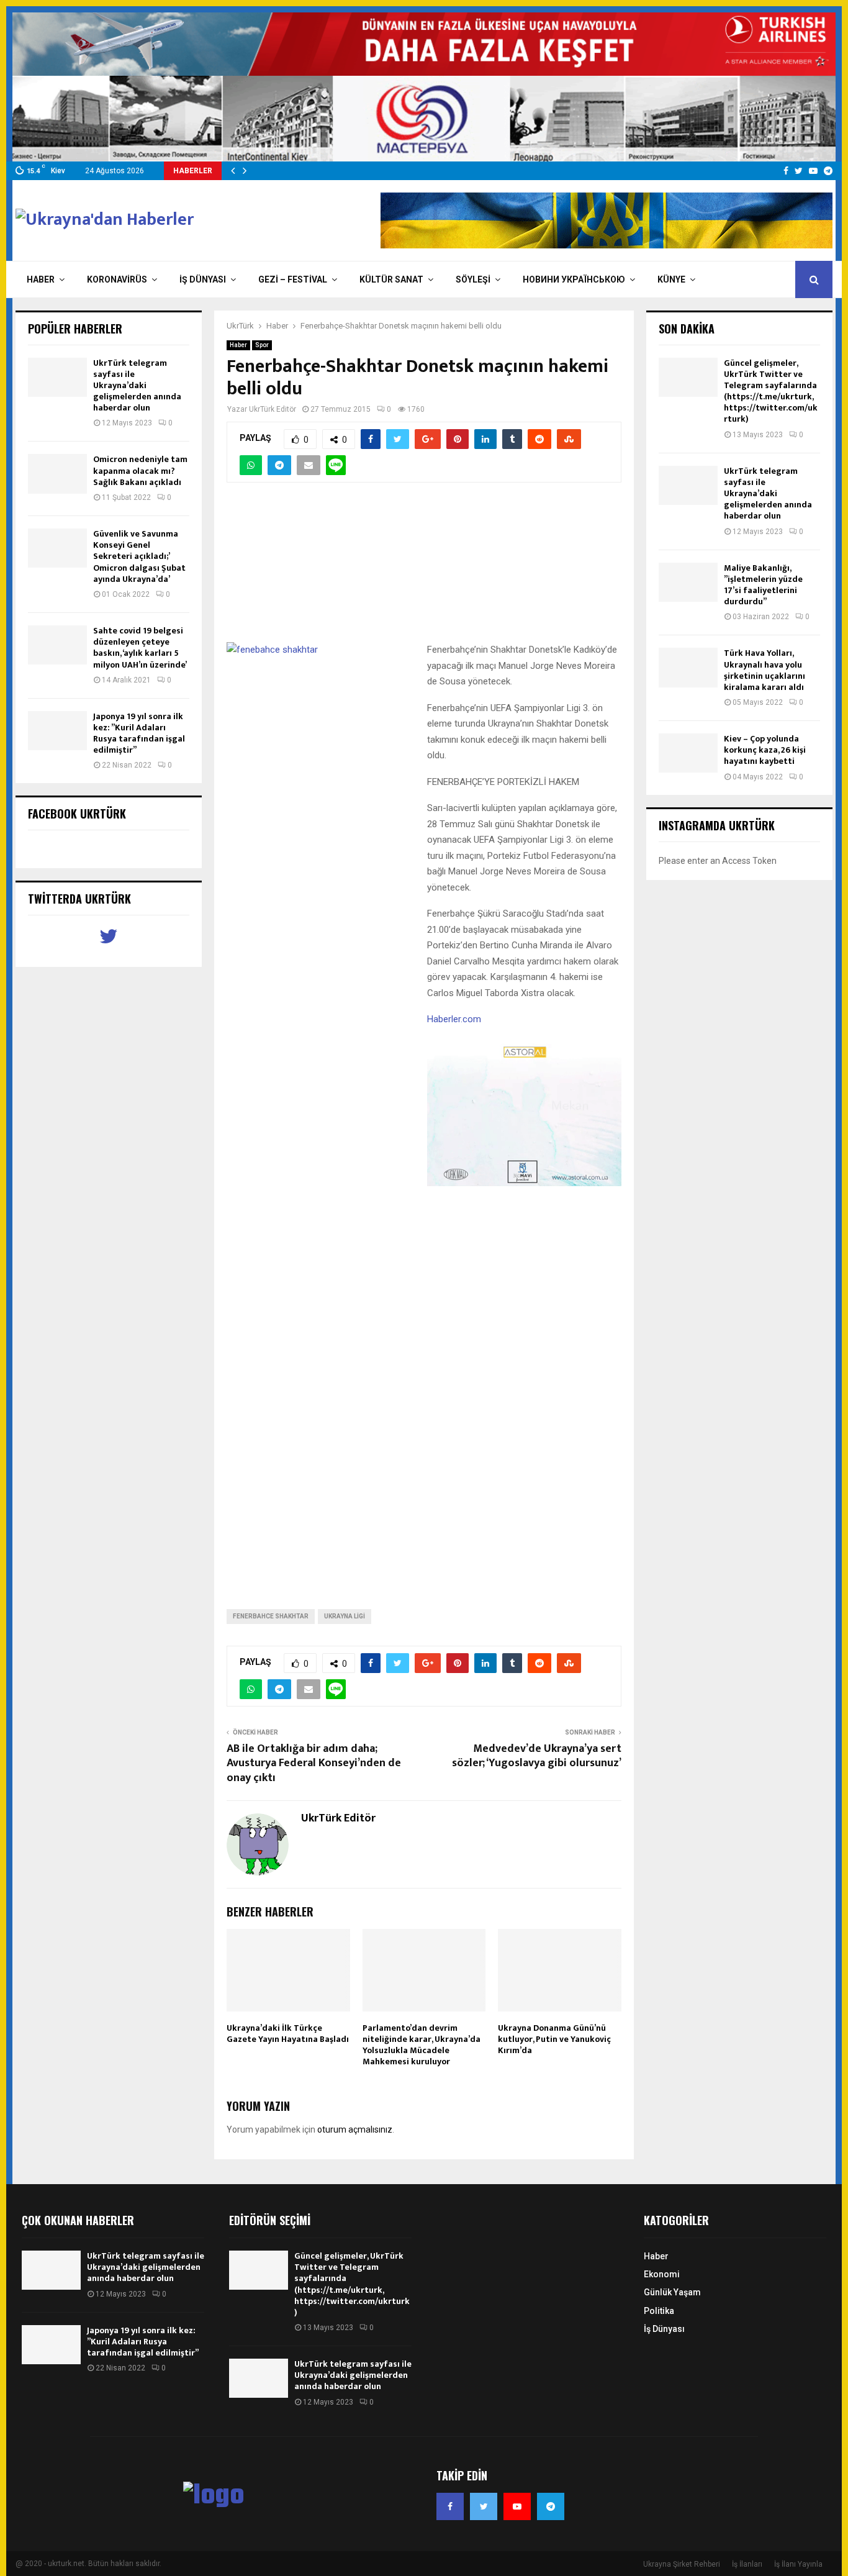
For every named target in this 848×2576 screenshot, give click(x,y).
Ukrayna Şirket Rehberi (682, 2564)
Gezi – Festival (293, 279)
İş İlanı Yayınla (798, 2564)
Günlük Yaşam (672, 2292)
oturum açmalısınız (355, 2129)
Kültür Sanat (391, 279)
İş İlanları (747, 2564)
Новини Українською (574, 279)
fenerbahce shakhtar (271, 1616)
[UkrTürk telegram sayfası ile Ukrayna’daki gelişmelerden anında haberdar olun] (57, 377)
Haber (41, 279)
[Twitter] (484, 2506)
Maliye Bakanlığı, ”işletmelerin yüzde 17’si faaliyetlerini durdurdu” (763, 585)
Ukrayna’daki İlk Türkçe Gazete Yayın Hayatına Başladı (288, 2034)
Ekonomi (662, 2274)
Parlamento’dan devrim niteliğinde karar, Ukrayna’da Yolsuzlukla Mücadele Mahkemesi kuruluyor (422, 2045)
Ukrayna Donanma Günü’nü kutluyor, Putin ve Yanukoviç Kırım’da (554, 2039)
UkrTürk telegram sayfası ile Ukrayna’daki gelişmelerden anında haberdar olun (137, 386)
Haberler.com (454, 1019)
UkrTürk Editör (273, 409)
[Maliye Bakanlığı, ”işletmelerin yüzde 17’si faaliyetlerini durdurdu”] (688, 582)
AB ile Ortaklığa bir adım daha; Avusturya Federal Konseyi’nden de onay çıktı (314, 1764)
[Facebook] (450, 2506)
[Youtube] (517, 2506)
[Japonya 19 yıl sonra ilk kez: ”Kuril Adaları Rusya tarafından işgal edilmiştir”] (57, 731)
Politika (659, 2311)
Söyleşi (473, 279)
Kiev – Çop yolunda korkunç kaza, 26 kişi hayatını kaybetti (765, 750)
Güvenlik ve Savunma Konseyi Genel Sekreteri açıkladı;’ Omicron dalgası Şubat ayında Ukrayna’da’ (139, 556)
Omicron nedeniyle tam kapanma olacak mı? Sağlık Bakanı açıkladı (140, 470)
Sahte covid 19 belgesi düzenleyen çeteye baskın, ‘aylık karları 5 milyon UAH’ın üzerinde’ (140, 648)
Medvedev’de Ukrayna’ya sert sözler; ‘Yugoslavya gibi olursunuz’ (537, 1756)
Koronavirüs (117, 279)
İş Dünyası (203, 279)
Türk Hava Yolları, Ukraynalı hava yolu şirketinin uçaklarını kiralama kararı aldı (765, 670)
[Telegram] (551, 2506)
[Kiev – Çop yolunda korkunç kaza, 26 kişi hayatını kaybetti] (688, 753)
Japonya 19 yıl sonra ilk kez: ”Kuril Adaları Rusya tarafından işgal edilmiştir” (139, 733)
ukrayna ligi (345, 1616)
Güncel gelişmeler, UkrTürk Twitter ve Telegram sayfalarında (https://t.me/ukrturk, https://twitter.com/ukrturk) (771, 391)
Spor (262, 345)
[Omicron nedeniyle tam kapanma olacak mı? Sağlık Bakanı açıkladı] (57, 474)
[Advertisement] (424, 569)
